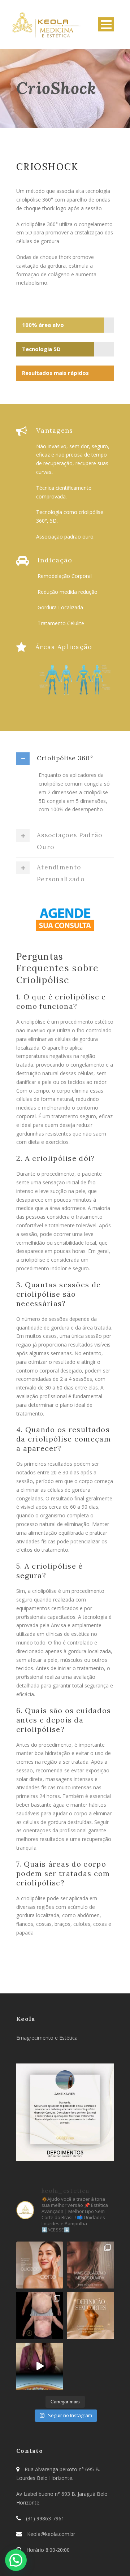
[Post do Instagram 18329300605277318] (40, 2265)
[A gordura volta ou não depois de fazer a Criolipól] (40, 2366)
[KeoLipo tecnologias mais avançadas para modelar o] (90, 2316)
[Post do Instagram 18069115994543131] (90, 2265)
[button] (16, 2560)
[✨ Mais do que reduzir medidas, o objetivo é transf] (40, 2316)
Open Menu (106, 24)
